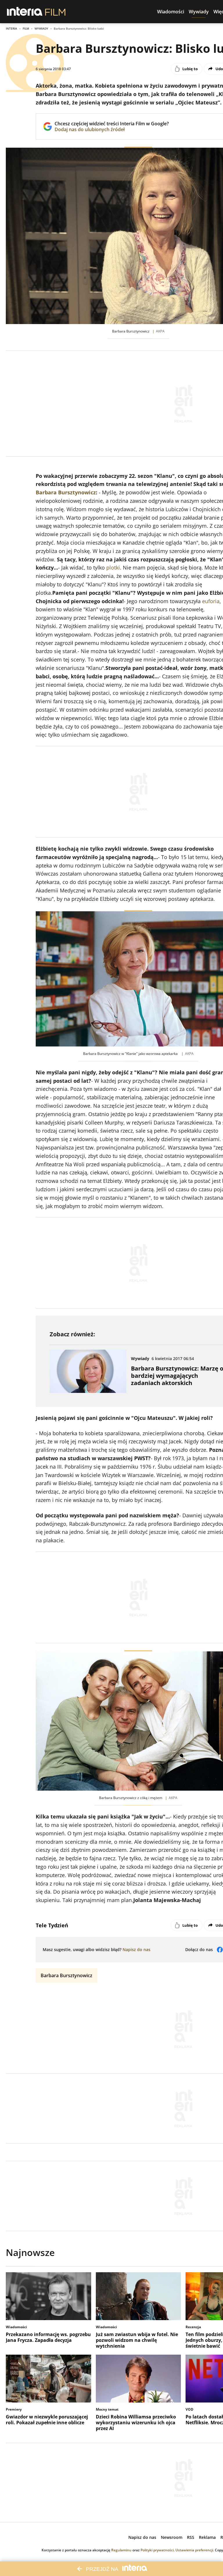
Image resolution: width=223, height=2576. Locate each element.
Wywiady (41, 28)
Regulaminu (121, 2550)
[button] (171, 12)
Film (26, 28)
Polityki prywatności (157, 2550)
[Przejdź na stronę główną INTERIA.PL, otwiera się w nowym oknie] (25, 12)
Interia (11, 28)
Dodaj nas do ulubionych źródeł (112, 129)
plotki (113, 567)
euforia (211, 601)
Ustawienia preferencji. (195, 2550)
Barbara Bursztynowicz (66, 492)
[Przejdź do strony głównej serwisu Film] (55, 12)
